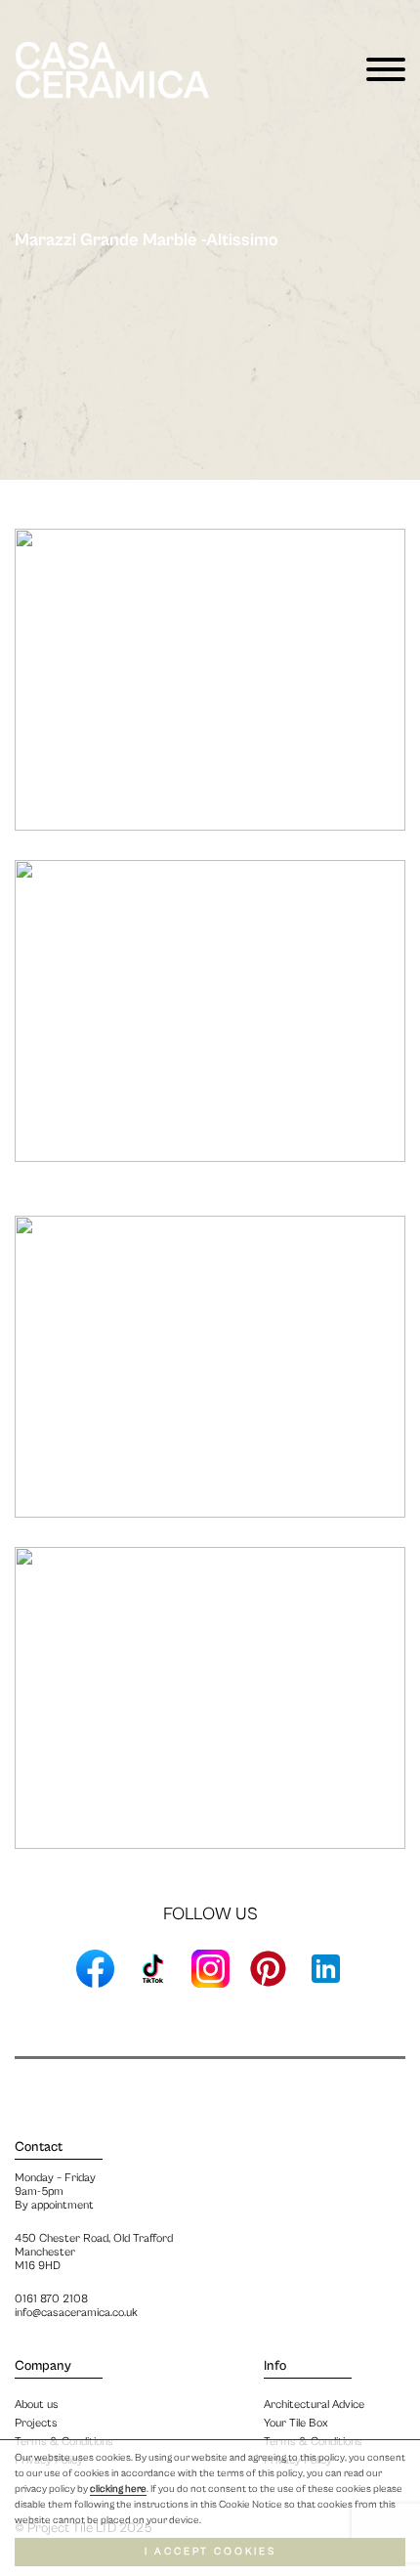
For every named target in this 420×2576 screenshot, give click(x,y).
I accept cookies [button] (210, 2552)
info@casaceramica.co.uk (76, 2313)
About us (37, 2404)
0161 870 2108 (51, 2299)
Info (275, 2366)
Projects (36, 2423)
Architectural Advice (314, 2404)
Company (43, 2366)
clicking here (118, 2489)
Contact (39, 2147)
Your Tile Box (296, 2423)
